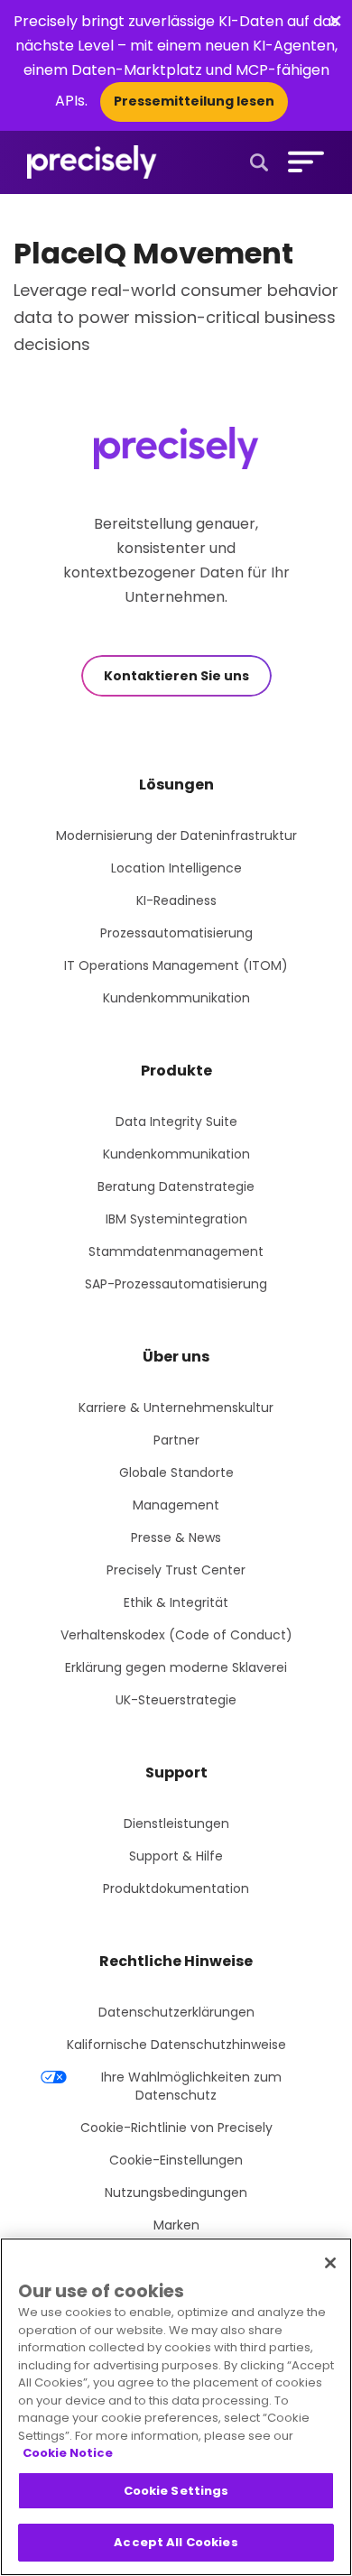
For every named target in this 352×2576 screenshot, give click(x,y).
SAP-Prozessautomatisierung (176, 1284)
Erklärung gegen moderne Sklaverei (176, 1667)
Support (176, 1773)
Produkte (176, 1071)
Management (176, 1505)
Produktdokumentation (176, 1888)
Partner (176, 1440)
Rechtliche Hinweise (176, 1961)
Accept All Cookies (176, 2542)
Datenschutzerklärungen (176, 2012)
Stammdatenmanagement (176, 1251)
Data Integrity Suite (176, 1122)
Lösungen (176, 785)
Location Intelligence (176, 868)
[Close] (330, 2263)
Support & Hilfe (176, 1856)
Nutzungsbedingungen (176, 2193)
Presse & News (176, 1537)
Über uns (176, 1357)
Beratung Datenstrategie (176, 1186)
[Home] (92, 162)
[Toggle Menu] (302, 162)
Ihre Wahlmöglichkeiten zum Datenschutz (191, 2086)
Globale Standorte (176, 1473)
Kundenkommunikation (176, 998)
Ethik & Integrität (176, 1602)
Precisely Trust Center (176, 1570)
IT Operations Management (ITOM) (176, 965)
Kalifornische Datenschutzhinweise (176, 2045)
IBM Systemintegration (176, 1219)
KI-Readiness (176, 900)
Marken (176, 2225)
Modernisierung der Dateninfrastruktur (176, 836)
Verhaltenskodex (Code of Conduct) (176, 1635)
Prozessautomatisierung (176, 933)
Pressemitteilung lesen (194, 101)
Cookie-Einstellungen (176, 2160)
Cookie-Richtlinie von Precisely (176, 2128)
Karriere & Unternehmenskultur (176, 1408)
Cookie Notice (68, 2453)
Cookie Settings (176, 2491)
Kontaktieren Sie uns (176, 676)
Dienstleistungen (176, 1824)
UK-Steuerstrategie (176, 1700)
